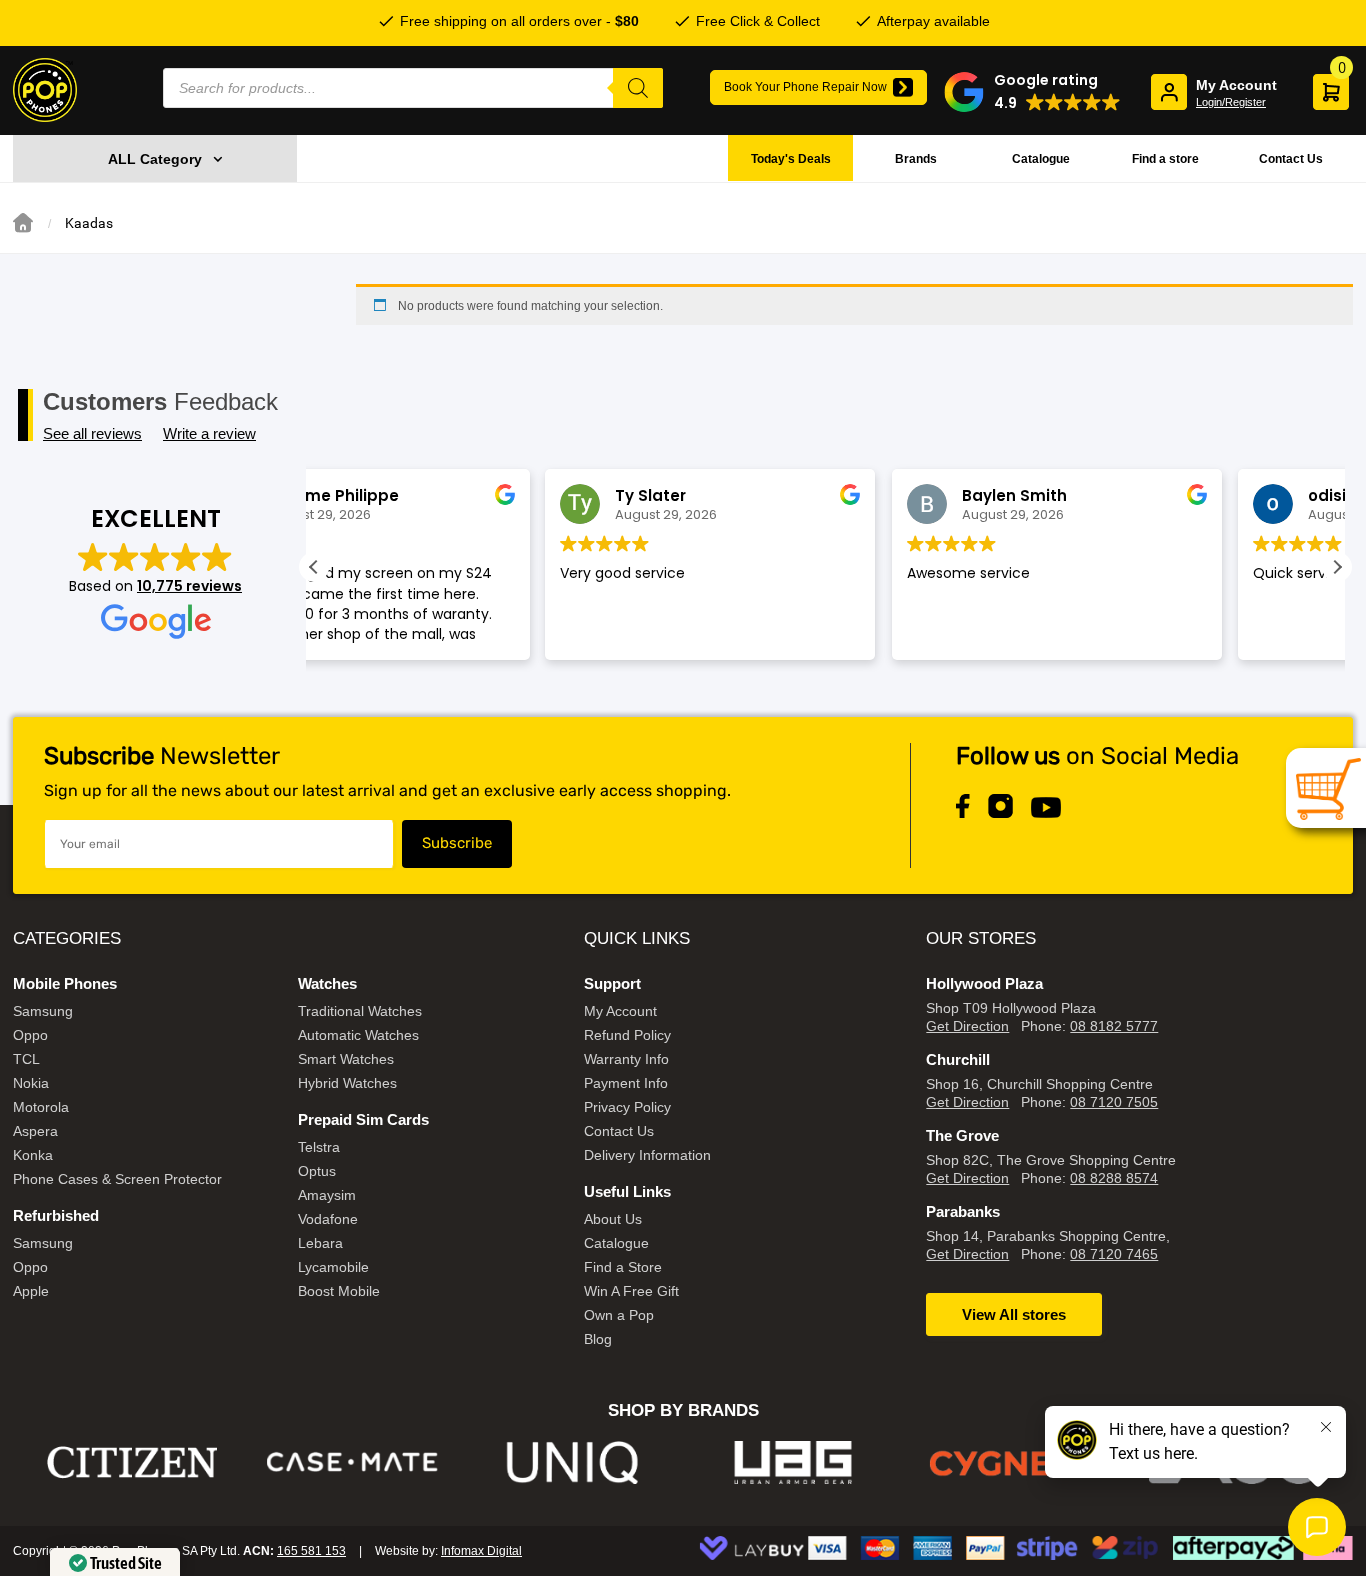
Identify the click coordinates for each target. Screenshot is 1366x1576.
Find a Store (623, 1267)
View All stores (1014, 1314)
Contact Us (1291, 159)
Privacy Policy (627, 1107)
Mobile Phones (65, 983)
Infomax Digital (481, 1551)
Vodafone (328, 1219)
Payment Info (626, 1083)
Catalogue (1041, 159)
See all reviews (92, 433)
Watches (327, 983)
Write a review (209, 433)
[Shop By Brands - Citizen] (132, 1462)
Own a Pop (619, 1315)
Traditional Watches (360, 1011)
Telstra (319, 1147)
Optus (317, 1171)
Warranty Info (626, 1059)
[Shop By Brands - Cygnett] (1014, 1462)
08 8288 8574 (1114, 1178)
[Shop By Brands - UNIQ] (573, 1462)
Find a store (1165, 159)
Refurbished (56, 1215)
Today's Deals (791, 159)
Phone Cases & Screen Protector (117, 1179)
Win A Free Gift (631, 1291)
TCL (26, 1059)
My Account (620, 1011)
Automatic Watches (358, 1035)
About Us (613, 1219)
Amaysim (327, 1195)
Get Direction (967, 1026)
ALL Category (155, 159)
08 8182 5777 (1114, 1026)
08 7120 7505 (1114, 1102)
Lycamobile (333, 1267)
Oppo (30, 1035)
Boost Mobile (339, 1291)
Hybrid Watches (347, 1083)
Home (23, 223)
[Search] (638, 88)
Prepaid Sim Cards (363, 1119)
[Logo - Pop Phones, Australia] (45, 90)
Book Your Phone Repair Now (805, 87)
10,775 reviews (189, 586)
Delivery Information (647, 1155)
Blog (598, 1339)
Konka (33, 1155)
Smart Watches (346, 1059)
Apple (31, 1291)
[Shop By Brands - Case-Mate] (352, 1462)
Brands (916, 159)
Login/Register (1231, 102)
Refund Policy (627, 1035)
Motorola (41, 1107)
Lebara (320, 1243)
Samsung (43, 1011)
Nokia (31, 1083)
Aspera (35, 1131)
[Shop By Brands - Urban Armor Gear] (793, 1462)
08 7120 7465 (1114, 1254)
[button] (1032, 92)
